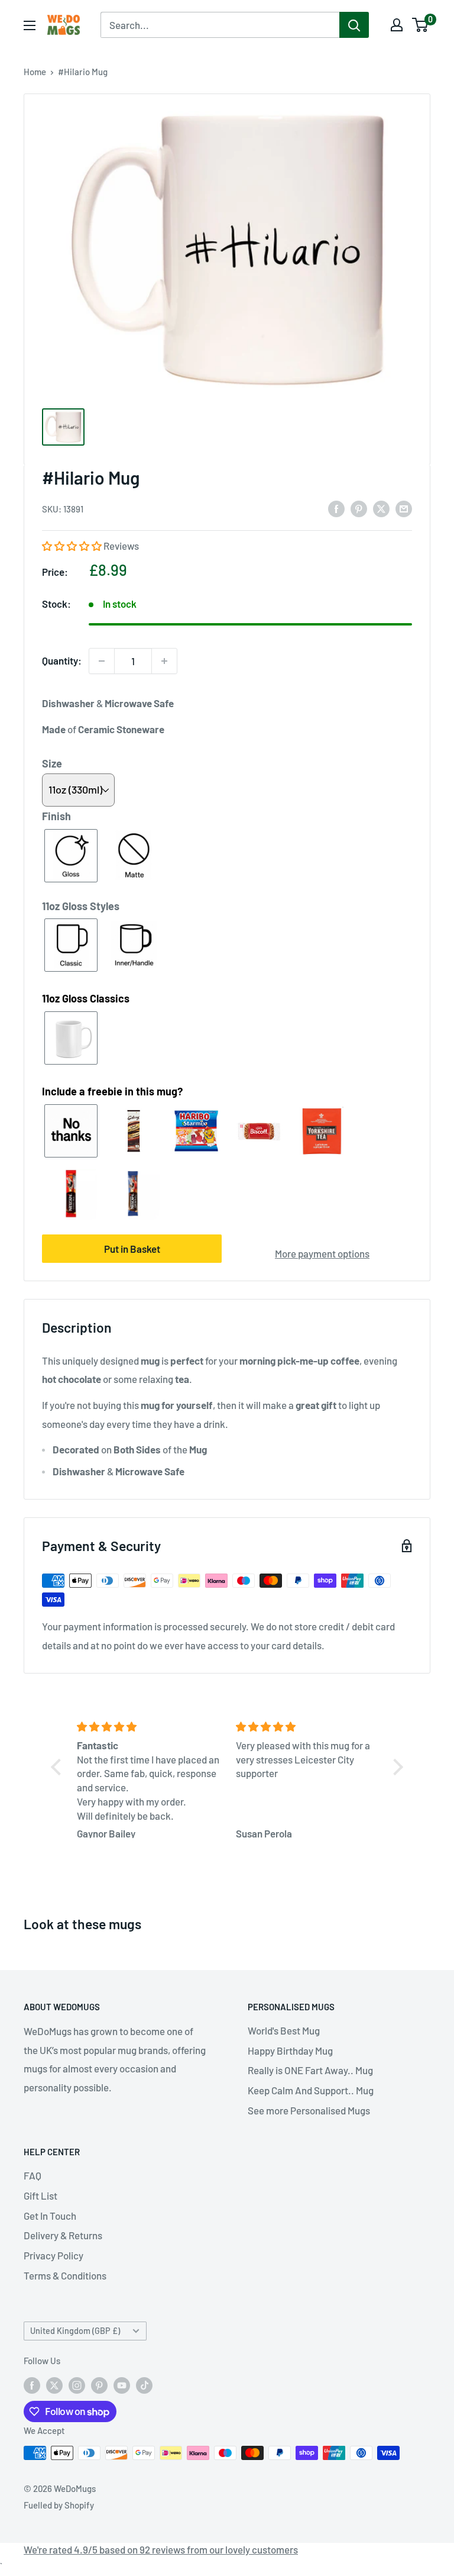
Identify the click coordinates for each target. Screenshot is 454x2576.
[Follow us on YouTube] (122, 2385)
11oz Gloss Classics (86, 998)
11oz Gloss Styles (81, 906)
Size (52, 763)
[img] (149, 1727)
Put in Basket (132, 1249)
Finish (56, 816)
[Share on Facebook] (336, 508)
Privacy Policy (53, 2255)
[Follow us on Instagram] (77, 2385)
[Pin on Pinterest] (359, 508)
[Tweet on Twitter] (381, 508)
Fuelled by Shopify (59, 2505)
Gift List (40, 2195)
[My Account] (397, 25)
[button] (73, 546)
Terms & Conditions (65, 2275)
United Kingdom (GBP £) (75, 2331)
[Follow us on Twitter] (54, 2385)
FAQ (33, 2175)
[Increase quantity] (164, 661)
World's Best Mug (284, 2030)
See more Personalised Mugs (309, 2110)
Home (35, 72)
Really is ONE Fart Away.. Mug (310, 2070)
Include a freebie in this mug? (112, 1091)
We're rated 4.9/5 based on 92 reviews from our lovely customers (161, 2549)
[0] (421, 25)
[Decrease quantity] (102, 661)
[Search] (354, 25)
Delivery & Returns (63, 2235)
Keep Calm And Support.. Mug (311, 2090)
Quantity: (62, 660)
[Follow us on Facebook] (32, 2385)
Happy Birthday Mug (290, 2051)
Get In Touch (50, 2216)
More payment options (322, 1253)
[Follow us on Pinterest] (99, 2385)
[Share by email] (404, 508)
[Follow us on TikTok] (144, 2385)
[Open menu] (30, 25)
